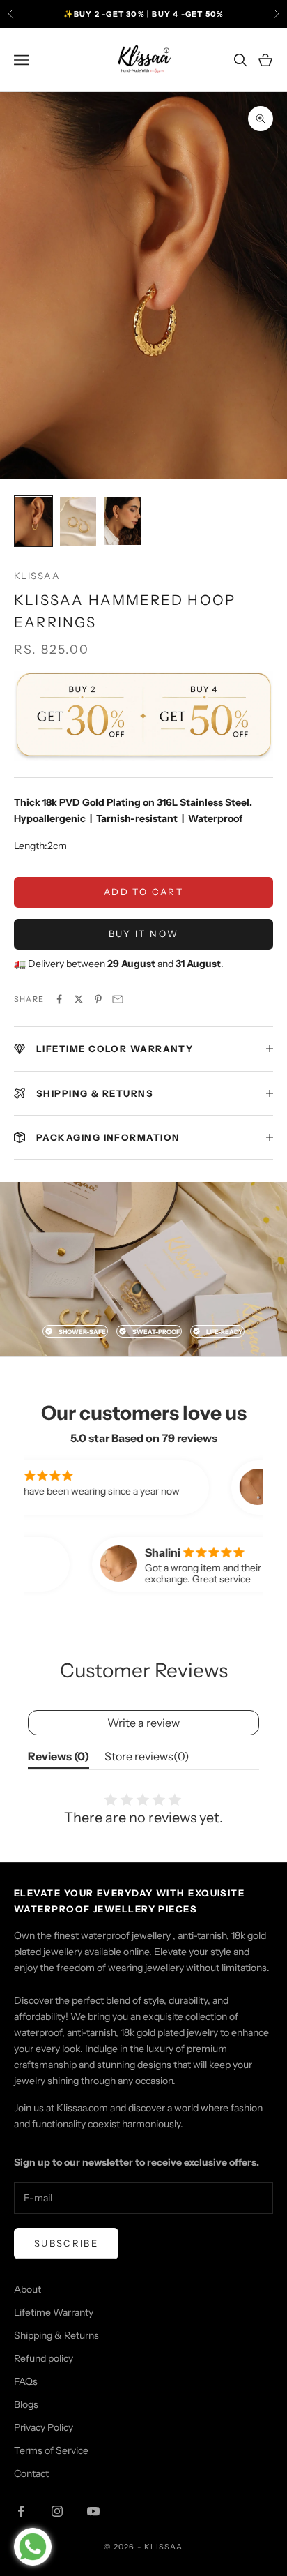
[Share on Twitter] (79, 999)
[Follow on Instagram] (57, 2511)
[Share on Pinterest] (98, 999)
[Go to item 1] (33, 521)
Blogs (26, 2404)
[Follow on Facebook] (21, 2511)
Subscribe (66, 2243)
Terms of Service (51, 2450)
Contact (31, 2473)
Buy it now (143, 934)
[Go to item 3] (123, 521)
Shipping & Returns (56, 2335)
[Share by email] (118, 999)
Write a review (143, 1723)
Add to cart (143, 892)
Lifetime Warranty (54, 2312)
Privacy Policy (44, 2427)
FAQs (26, 2381)
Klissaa (37, 576)
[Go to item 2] (78, 521)
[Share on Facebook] (59, 999)
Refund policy (44, 2358)
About (28, 2289)
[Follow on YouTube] (93, 2511)
